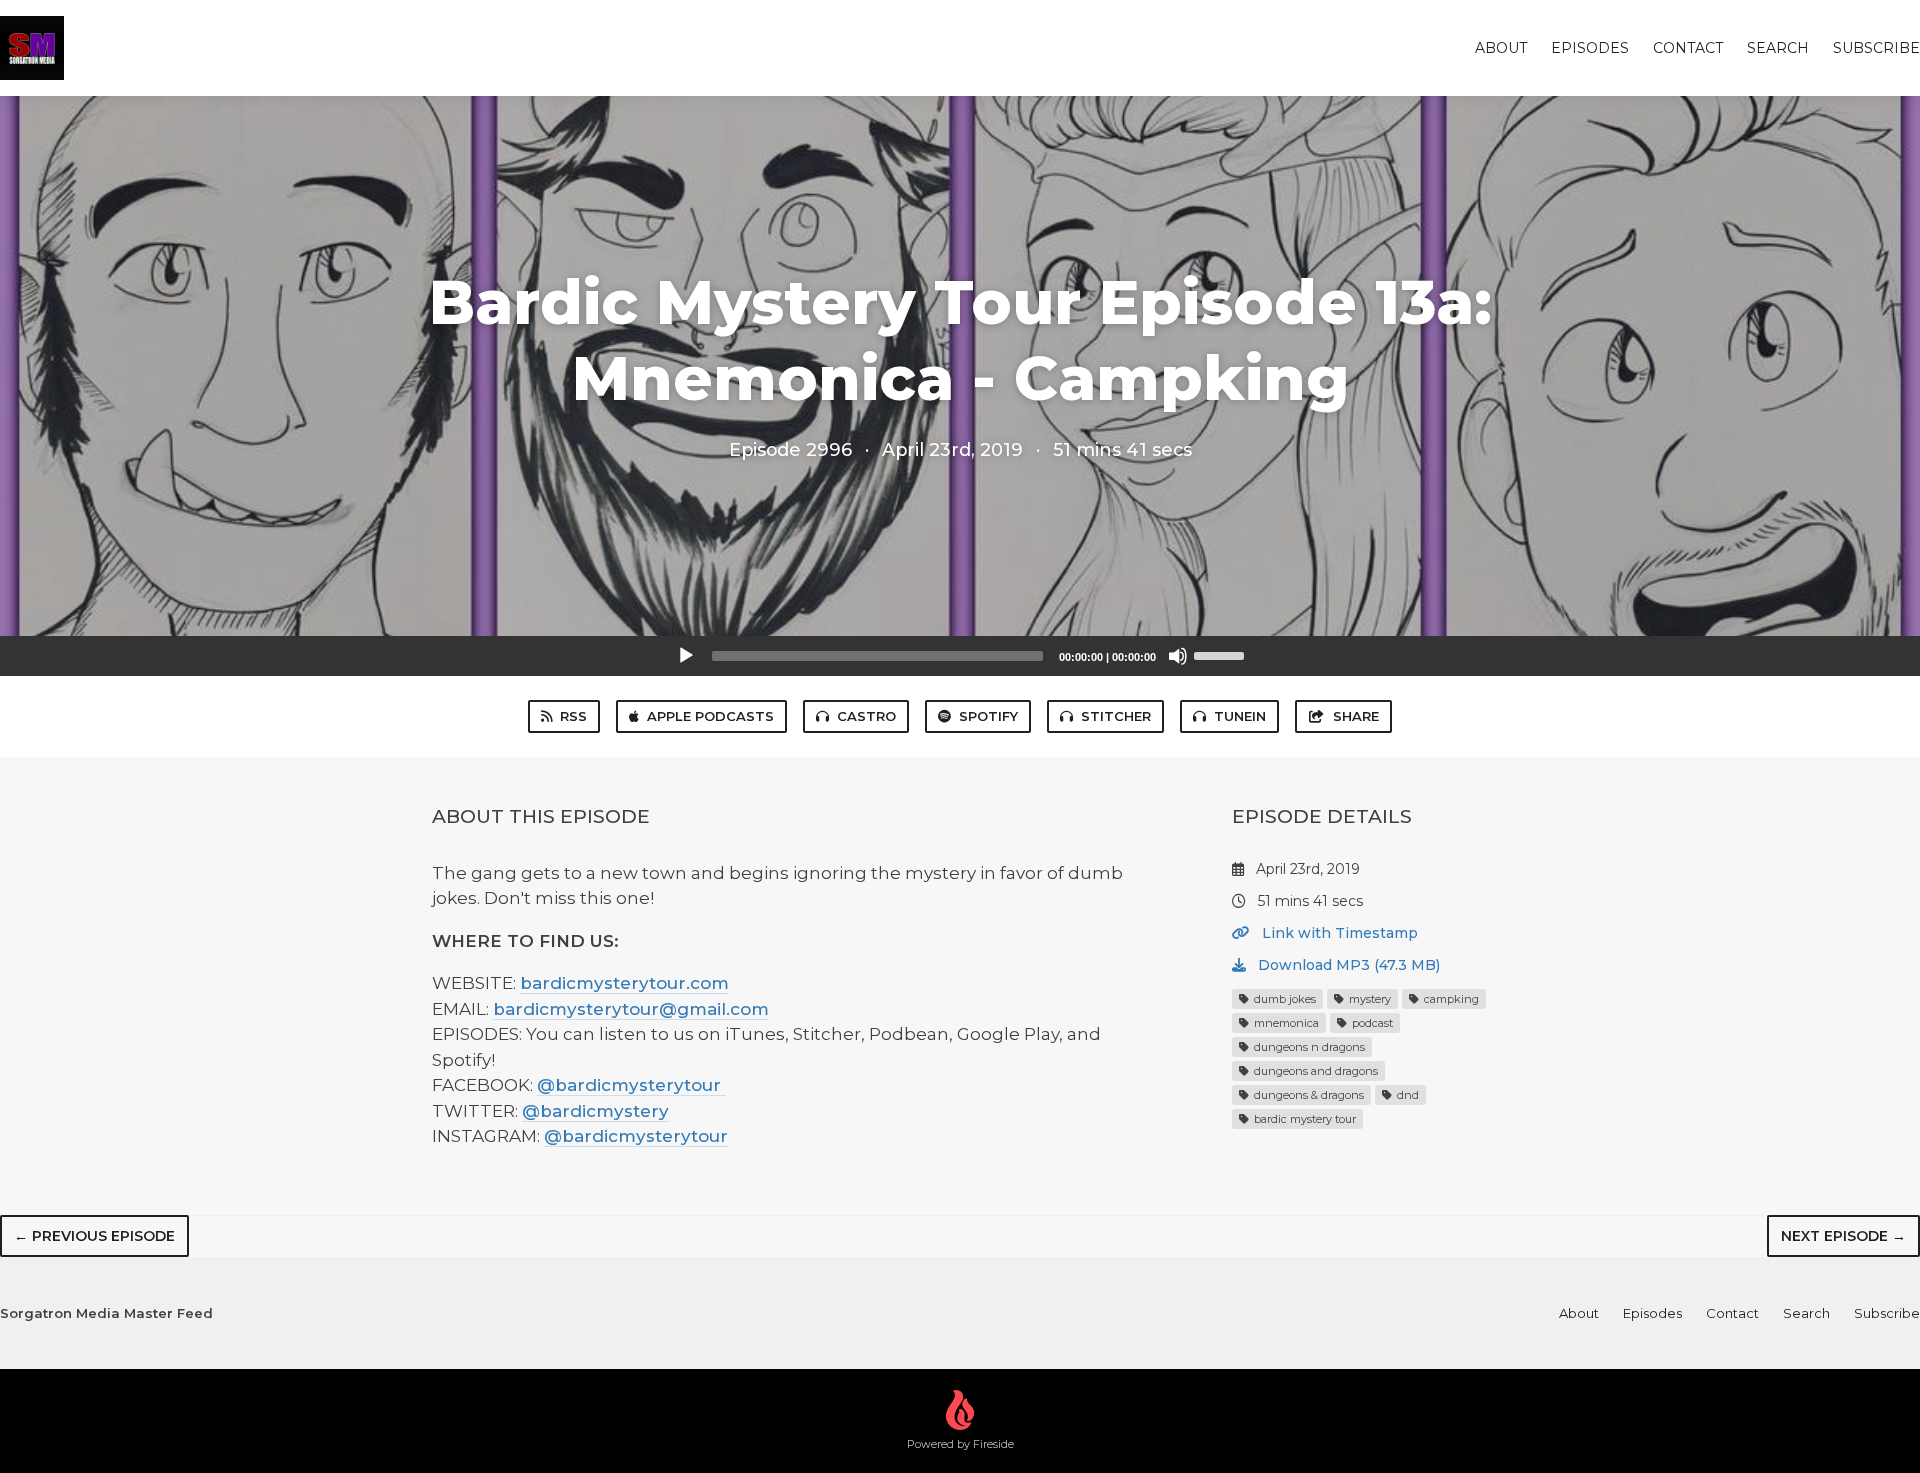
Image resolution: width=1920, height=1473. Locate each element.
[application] (960, 656)
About (1501, 48)
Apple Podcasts (710, 716)
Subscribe (1876, 48)
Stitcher (1116, 716)
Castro (866, 716)
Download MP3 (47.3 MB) (1347, 965)
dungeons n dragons (1308, 1047)
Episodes (1590, 48)
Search (1778, 48)
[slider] (1222, 654)
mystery (1368, 999)
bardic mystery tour (1303, 1119)
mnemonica (1285, 1023)
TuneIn (1240, 716)
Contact (1688, 48)
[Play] (686, 656)
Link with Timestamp (1338, 933)
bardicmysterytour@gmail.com (631, 1009)
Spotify (988, 716)
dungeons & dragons (1307, 1095)
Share (1356, 716)
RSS (573, 716)
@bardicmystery (595, 1111)
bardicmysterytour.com (624, 983)
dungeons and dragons (1314, 1071)
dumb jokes (1283, 999)
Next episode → (1843, 1236)
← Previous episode (94, 1236)
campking (1450, 999)
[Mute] (1178, 656)
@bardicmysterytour (631, 1085)
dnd (1406, 1095)
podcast (1371, 1023)
